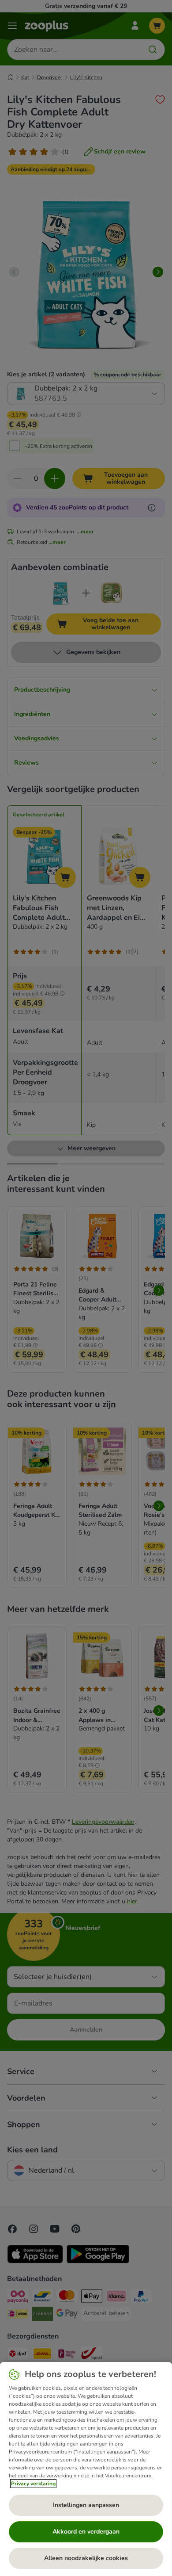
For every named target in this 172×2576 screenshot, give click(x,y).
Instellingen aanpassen (86, 2505)
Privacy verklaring (33, 2484)
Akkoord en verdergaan (86, 2532)
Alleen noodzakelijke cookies (86, 2558)
